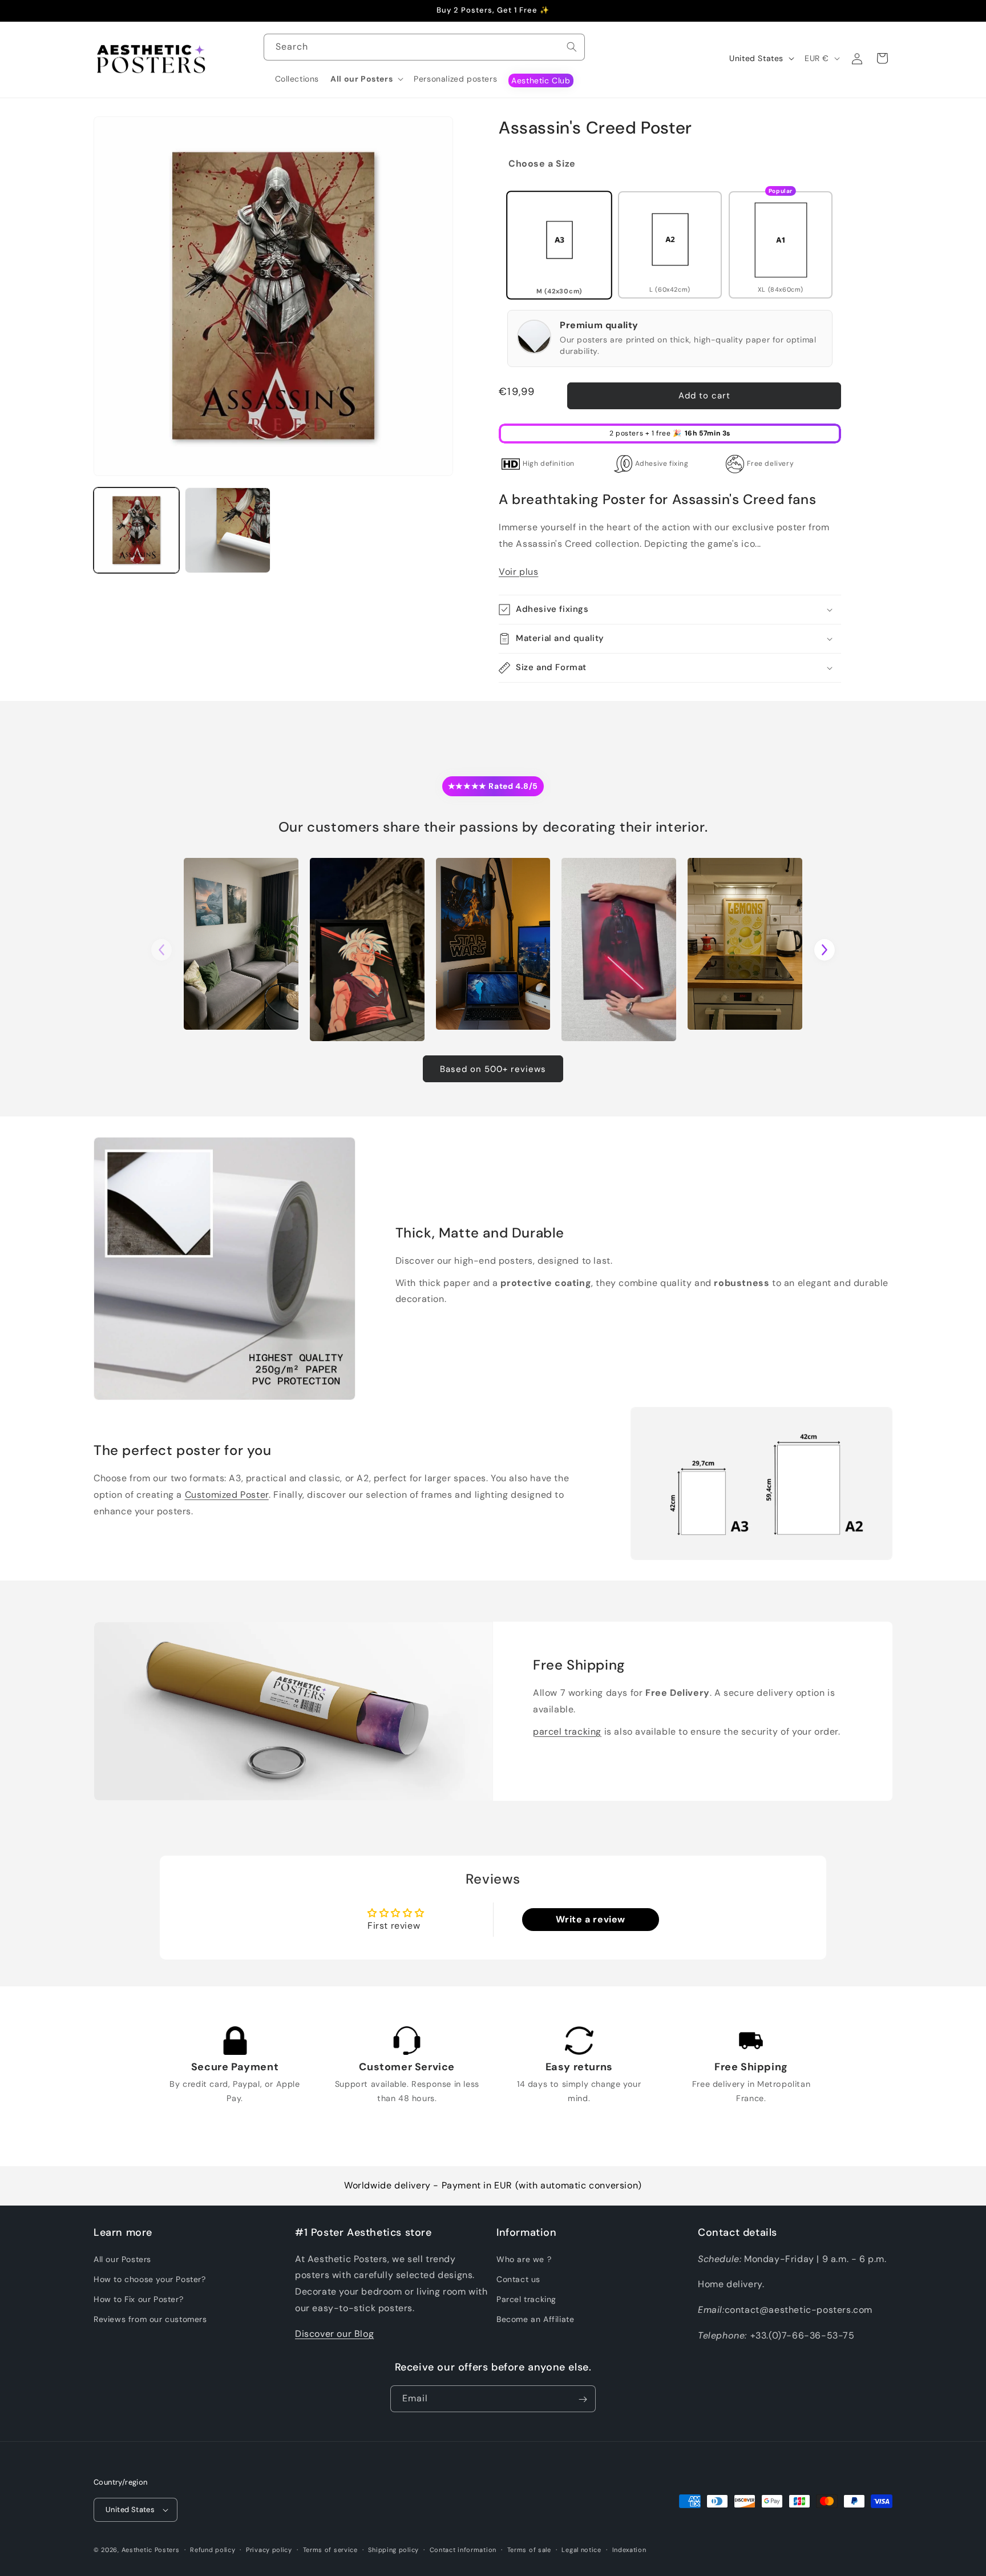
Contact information (463, 2549)
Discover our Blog (334, 2333)
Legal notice (581, 2549)
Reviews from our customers (150, 2319)
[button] (366, 79)
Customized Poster (227, 1495)
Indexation (629, 2549)
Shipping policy (393, 2549)
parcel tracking (567, 1731)
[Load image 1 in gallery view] (136, 530)
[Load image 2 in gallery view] (228, 530)
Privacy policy (269, 2549)
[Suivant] (825, 950)
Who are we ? (524, 2259)
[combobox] (424, 47)
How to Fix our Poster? (138, 2299)
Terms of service (330, 2549)
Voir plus (518, 572)
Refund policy (213, 2549)
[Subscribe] (583, 2399)
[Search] (572, 47)
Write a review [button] (591, 1919)
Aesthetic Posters (151, 2550)
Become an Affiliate (535, 2319)
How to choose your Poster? (150, 2279)
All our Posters (122, 2259)
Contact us (518, 2279)
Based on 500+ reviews (493, 1069)
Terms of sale (529, 2549)
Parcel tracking (526, 2299)
